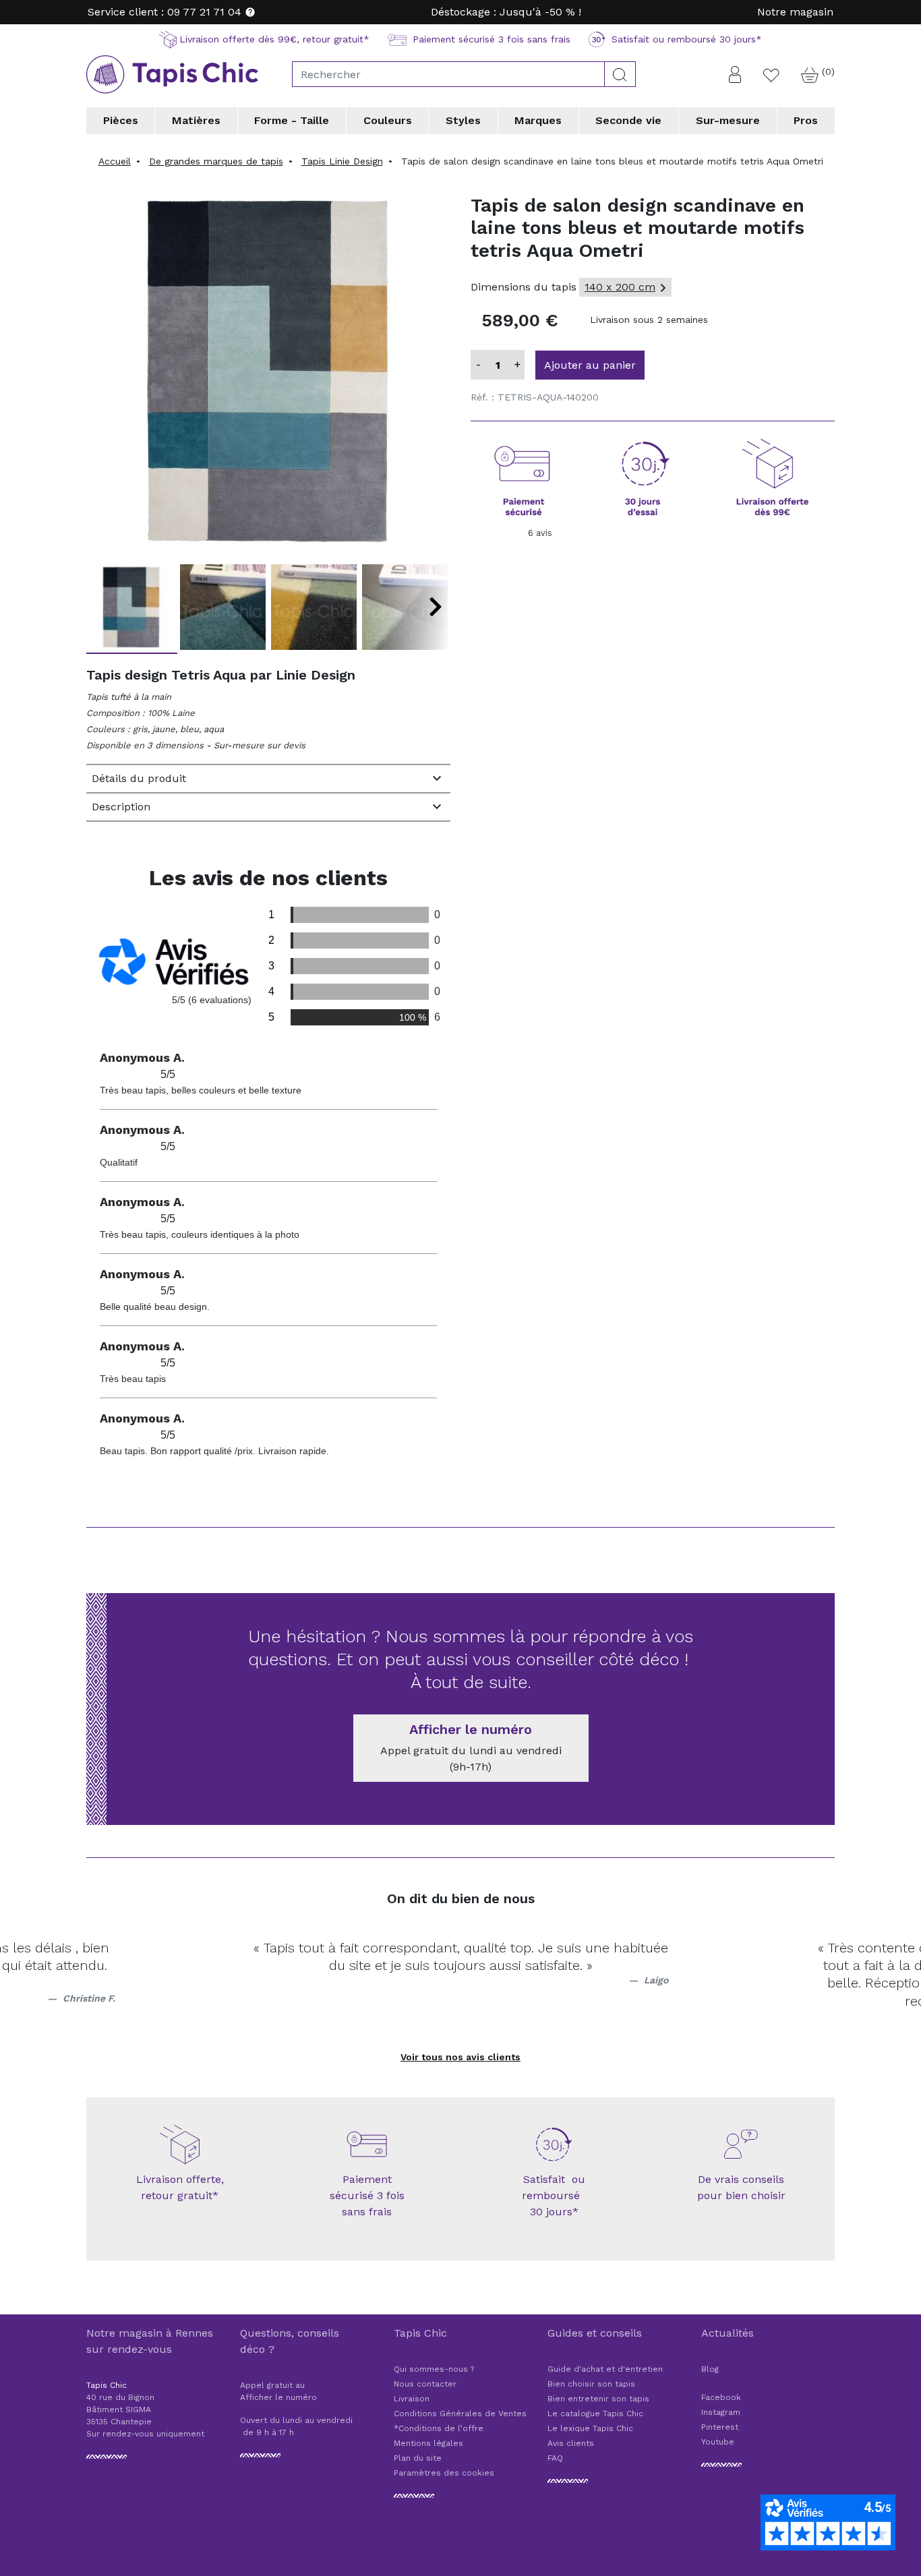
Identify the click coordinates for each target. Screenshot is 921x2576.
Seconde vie (628, 120)
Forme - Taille (292, 120)
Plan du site (418, 2458)
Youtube (718, 2442)
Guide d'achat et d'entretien (605, 2369)
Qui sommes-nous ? (434, 2369)
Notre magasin (795, 12)
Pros (806, 120)
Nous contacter (425, 2384)
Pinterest (720, 2427)
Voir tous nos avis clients (460, 2057)
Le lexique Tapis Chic (590, 2428)
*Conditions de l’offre (439, 2428)
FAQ (555, 2458)
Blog (710, 2369)
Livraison (412, 2399)
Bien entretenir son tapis (598, 2399)
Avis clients (571, 2443)
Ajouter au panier (590, 365)
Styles (463, 120)
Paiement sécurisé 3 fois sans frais (367, 2195)
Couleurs (388, 120)
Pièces (121, 120)
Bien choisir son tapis (591, 2384)
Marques (538, 120)
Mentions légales (428, 2443)
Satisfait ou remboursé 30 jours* (554, 2195)
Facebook (721, 2397)
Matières (196, 120)
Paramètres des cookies (444, 2473)
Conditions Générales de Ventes (460, 2414)
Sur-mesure (728, 120)
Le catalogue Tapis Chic (595, 2414)
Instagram (721, 2412)
